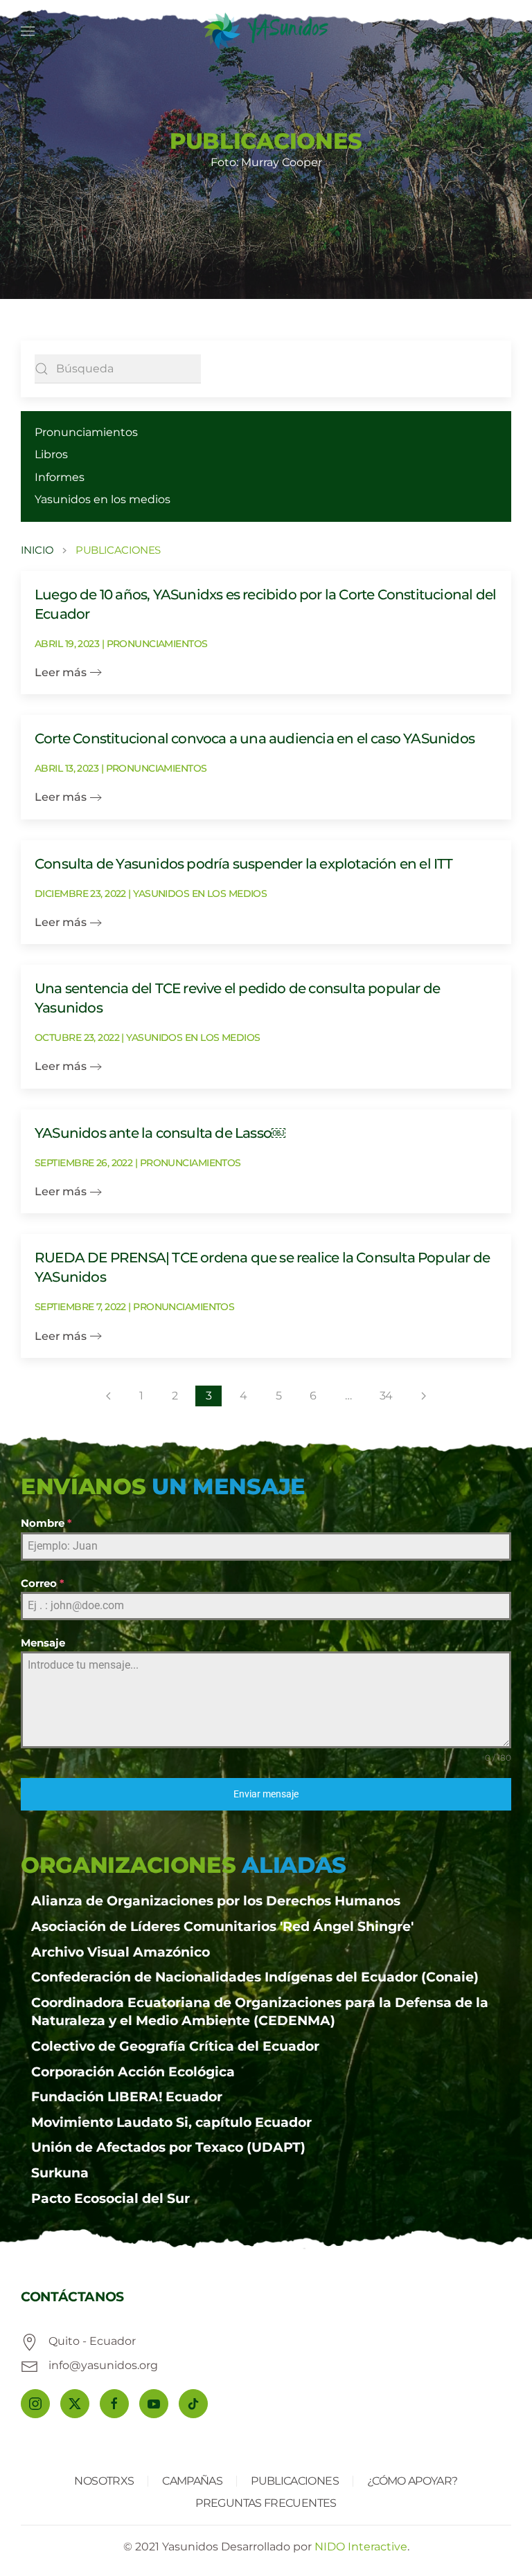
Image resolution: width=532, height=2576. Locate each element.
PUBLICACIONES (295, 2481)
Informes (60, 477)
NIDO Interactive (361, 2547)
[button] (28, 31)
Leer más (61, 672)
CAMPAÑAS (192, 2481)
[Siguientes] (424, 1396)
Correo (43, 1583)
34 (386, 1396)
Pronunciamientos (86, 432)
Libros (51, 454)
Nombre (46, 1523)
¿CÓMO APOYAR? (413, 2481)
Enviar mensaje (266, 1794)
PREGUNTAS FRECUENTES (266, 2503)
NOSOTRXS (104, 2481)
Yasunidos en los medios (103, 499)
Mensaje (43, 1643)
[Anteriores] (108, 1396)
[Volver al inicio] (266, 31)
